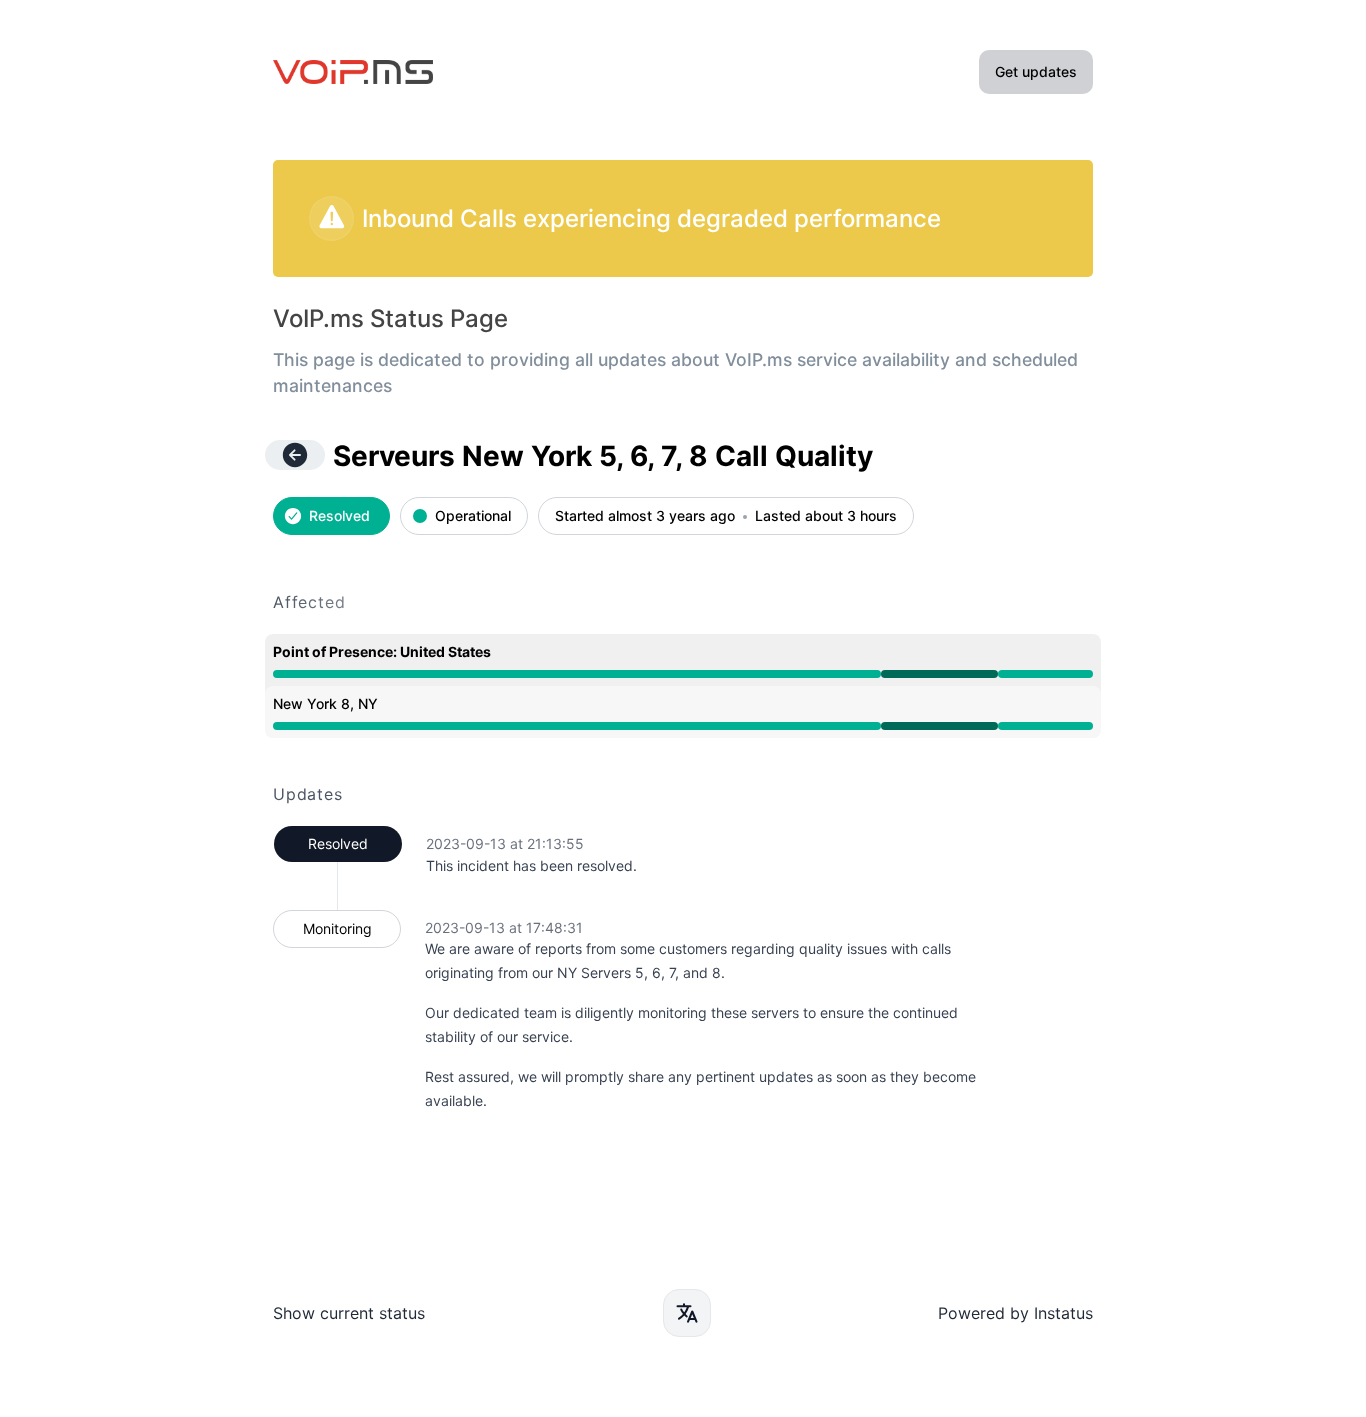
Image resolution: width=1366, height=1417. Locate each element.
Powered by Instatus (1015, 1313)
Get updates (1036, 71)
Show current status (349, 1313)
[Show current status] (295, 455)
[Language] (687, 1313)
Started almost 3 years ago (645, 516)
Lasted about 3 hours (826, 516)
